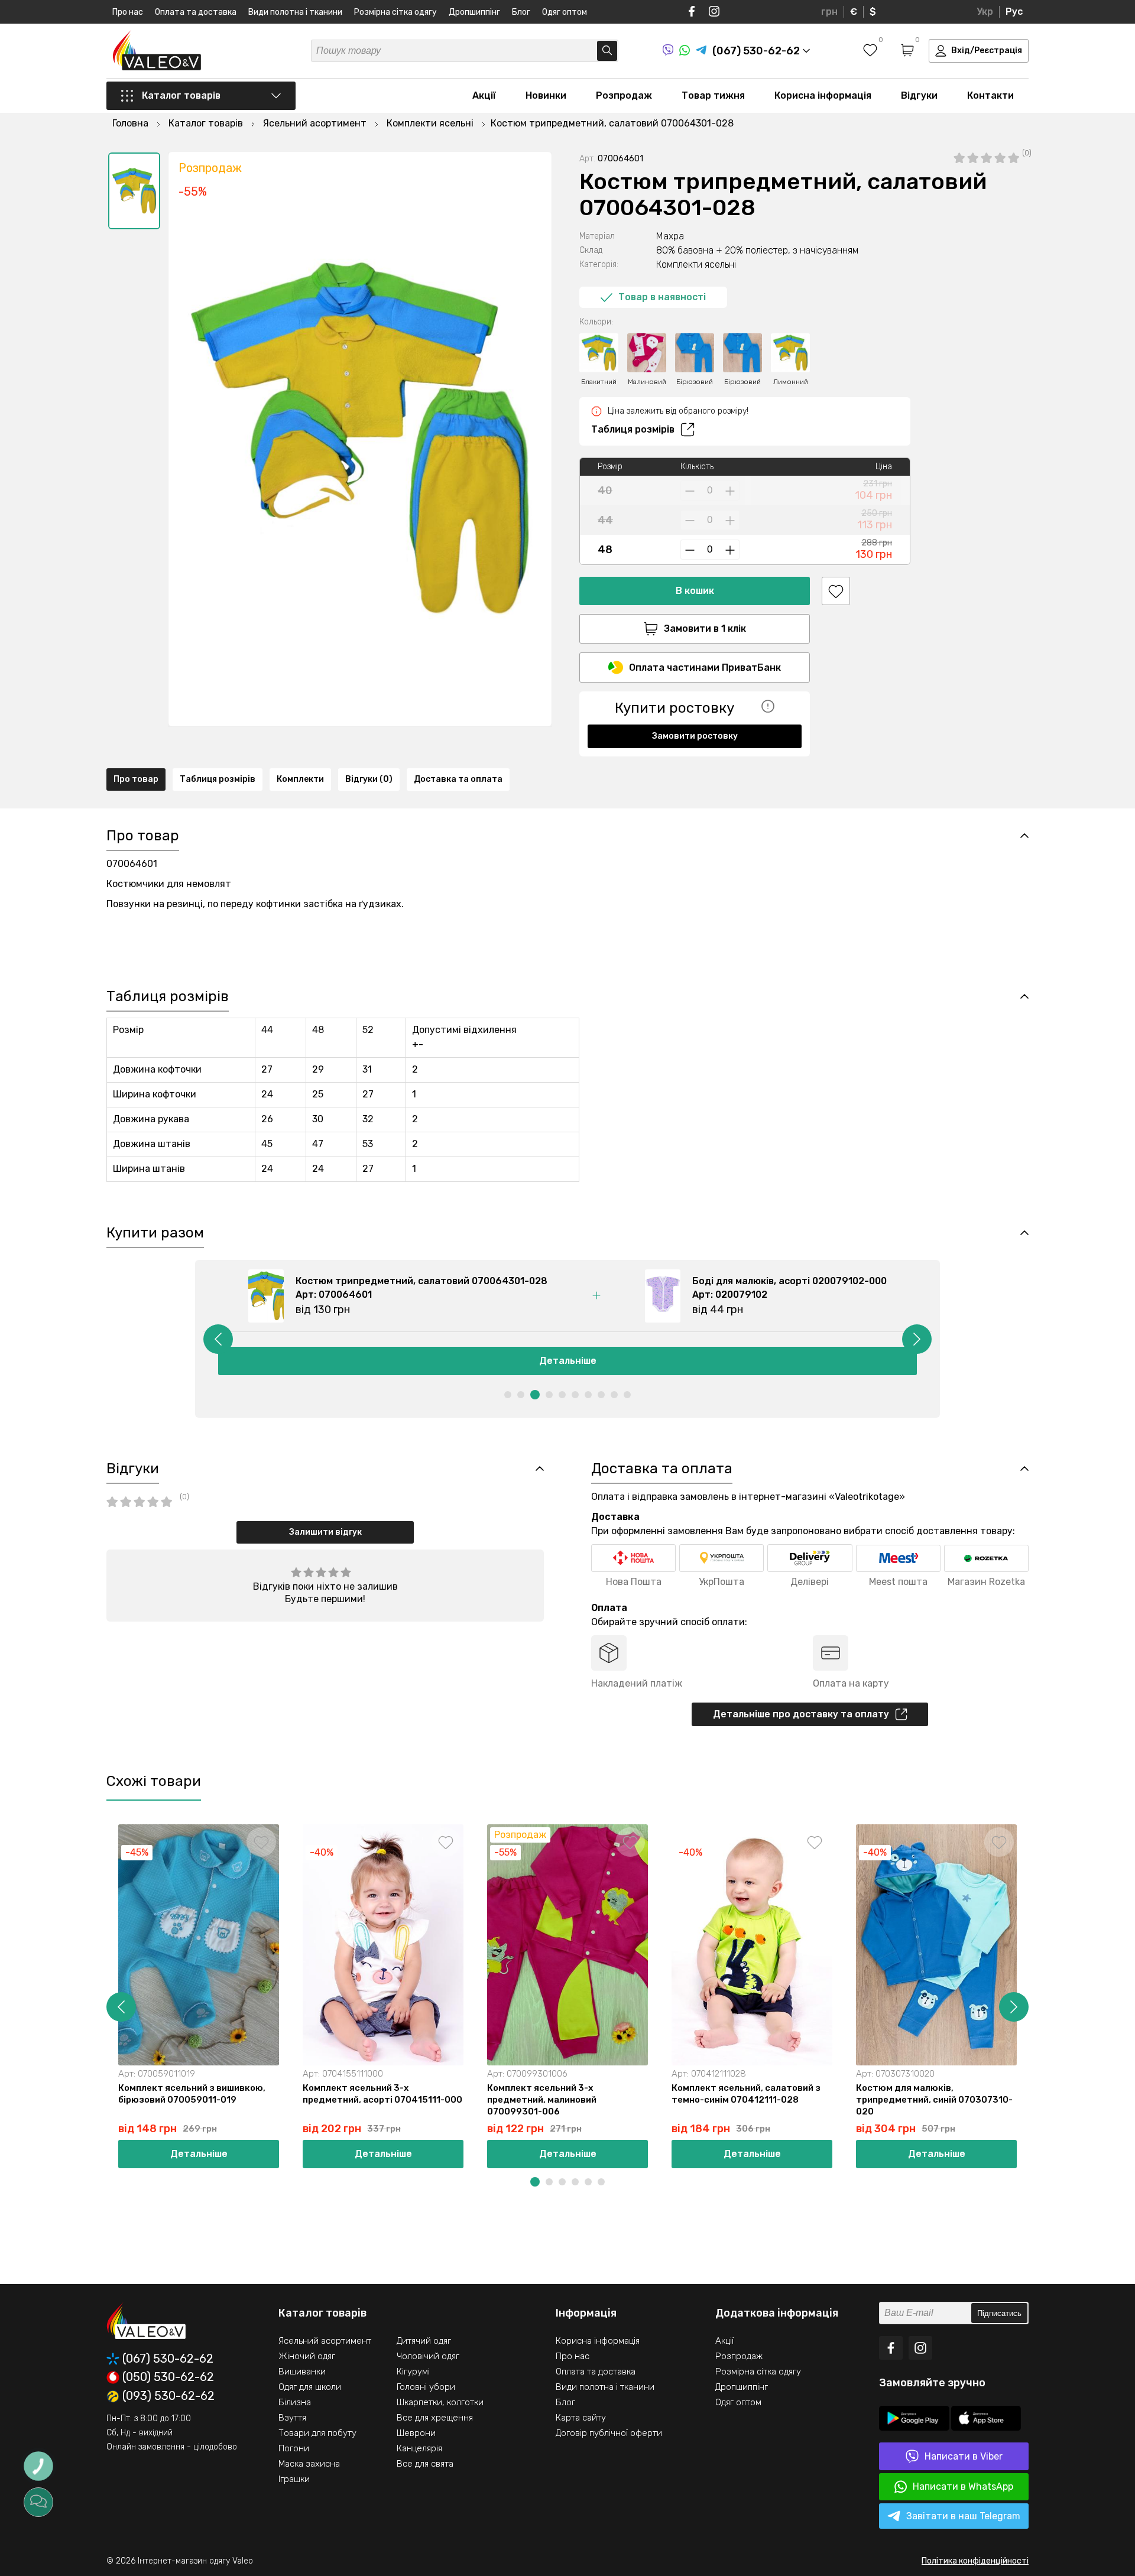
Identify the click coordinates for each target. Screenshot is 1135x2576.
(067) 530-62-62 (168, 2359)
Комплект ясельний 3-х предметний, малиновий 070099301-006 (542, 2100)
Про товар (136, 779)
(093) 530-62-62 (168, 2396)
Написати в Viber (964, 2456)
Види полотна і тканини (295, 12)
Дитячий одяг (424, 2341)
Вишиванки (302, 2372)
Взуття (292, 2418)
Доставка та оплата (458, 779)
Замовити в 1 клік (705, 628)
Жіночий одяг (307, 2356)
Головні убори (426, 2387)
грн (829, 12)
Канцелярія (419, 2448)
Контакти (990, 95)
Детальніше (568, 1361)
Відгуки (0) (369, 779)
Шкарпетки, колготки (440, 2402)
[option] (134, 191)
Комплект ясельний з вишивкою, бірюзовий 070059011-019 (192, 2094)
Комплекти (300, 779)
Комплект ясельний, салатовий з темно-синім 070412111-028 (746, 2094)
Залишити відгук (325, 1532)
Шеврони (416, 2433)
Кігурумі (413, 2372)
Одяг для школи (310, 2387)
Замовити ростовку (695, 736)
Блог (521, 12)
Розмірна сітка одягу (395, 12)
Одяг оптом (565, 12)
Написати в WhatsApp (963, 2486)
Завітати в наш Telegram (963, 2516)
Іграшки (294, 2479)
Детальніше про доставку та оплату (801, 1714)
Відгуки (919, 95)
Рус (1014, 12)
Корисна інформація (823, 95)
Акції (484, 95)
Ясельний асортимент (325, 2341)
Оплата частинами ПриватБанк (705, 667)
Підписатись (999, 2313)
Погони (294, 2448)
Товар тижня (713, 95)
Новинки (546, 95)
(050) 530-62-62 (168, 2377)
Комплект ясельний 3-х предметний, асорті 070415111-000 (382, 2094)
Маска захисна (309, 2464)
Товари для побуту (317, 2433)
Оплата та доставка (196, 12)
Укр (985, 12)
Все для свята (425, 2464)
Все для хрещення (435, 2418)
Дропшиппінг (474, 12)
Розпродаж (624, 95)
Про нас (128, 12)
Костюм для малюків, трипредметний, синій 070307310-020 (934, 2100)
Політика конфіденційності (975, 2561)
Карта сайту (581, 2418)
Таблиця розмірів (633, 429)
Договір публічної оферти (609, 2433)
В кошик (695, 591)
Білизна (295, 2402)
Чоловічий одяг (428, 2356)
